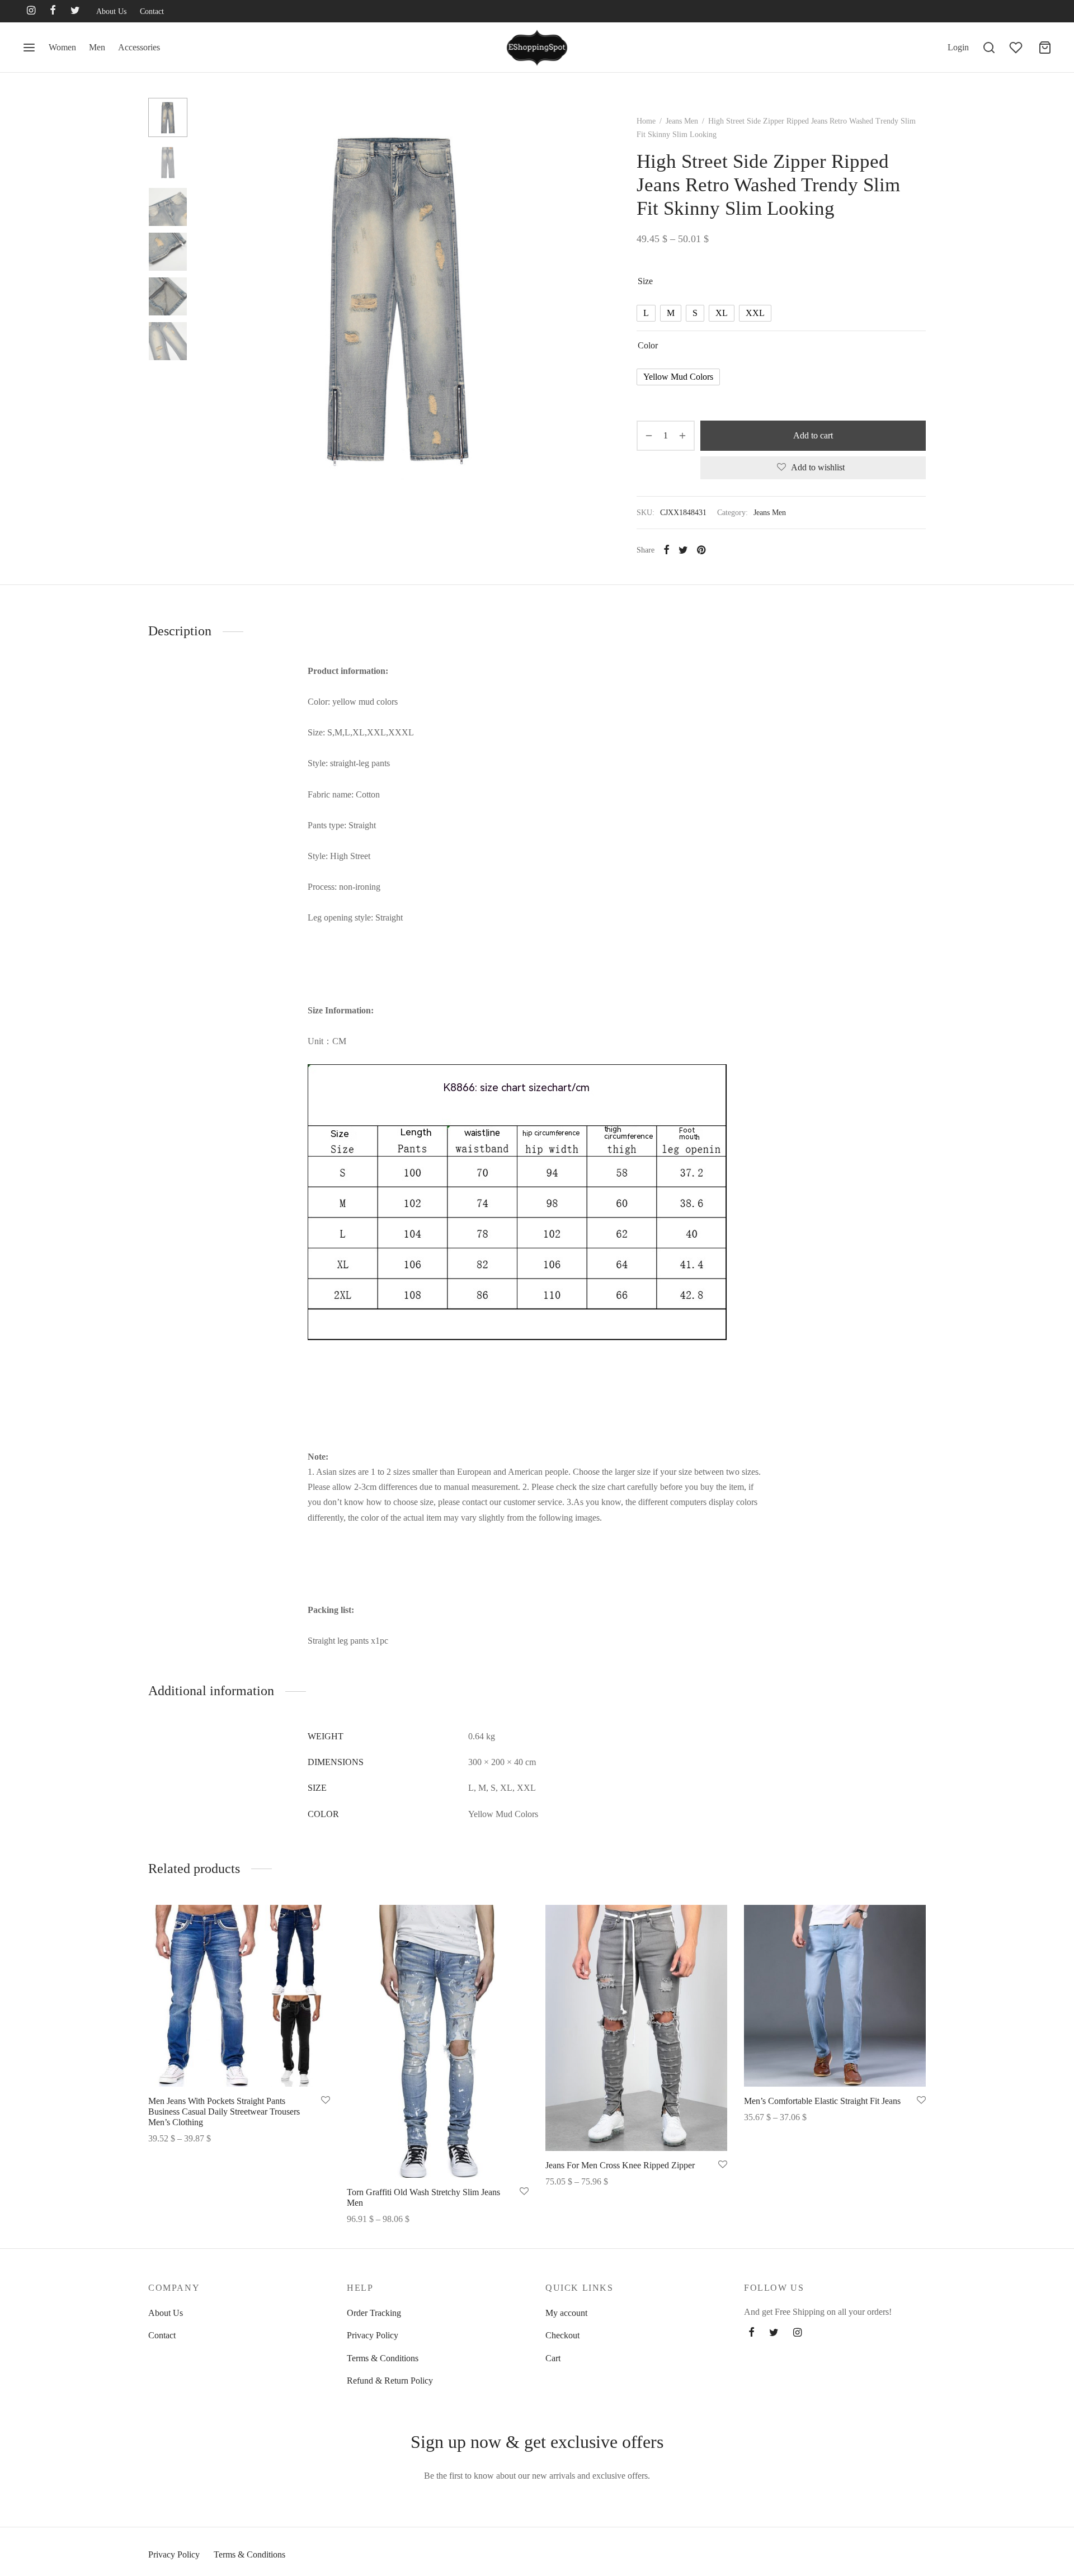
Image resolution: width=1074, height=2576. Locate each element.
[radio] (646, 313)
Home (646, 121)
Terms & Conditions (383, 2358)
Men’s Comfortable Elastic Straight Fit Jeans (822, 2101)
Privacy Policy (373, 2335)
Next (583, 296)
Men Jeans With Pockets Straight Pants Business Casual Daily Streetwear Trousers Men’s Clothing (224, 2112)
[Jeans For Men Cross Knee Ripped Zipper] (636, 2028)
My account (566, 2313)
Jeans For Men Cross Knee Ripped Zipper (620, 2165)
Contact (152, 11)
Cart (553, 2358)
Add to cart (813, 435)
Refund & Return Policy (390, 2381)
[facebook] (53, 11)
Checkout (562, 2335)
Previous (210, 296)
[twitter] (75, 11)
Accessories (139, 47)
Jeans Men (682, 121)
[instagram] (31, 11)
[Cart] (1045, 48)
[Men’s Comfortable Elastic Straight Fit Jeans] (835, 1996)
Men (97, 47)
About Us (111, 11)
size (645, 281)
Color (648, 345)
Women (62, 47)
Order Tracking (374, 2313)
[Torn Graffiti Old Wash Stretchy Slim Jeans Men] (438, 2041)
